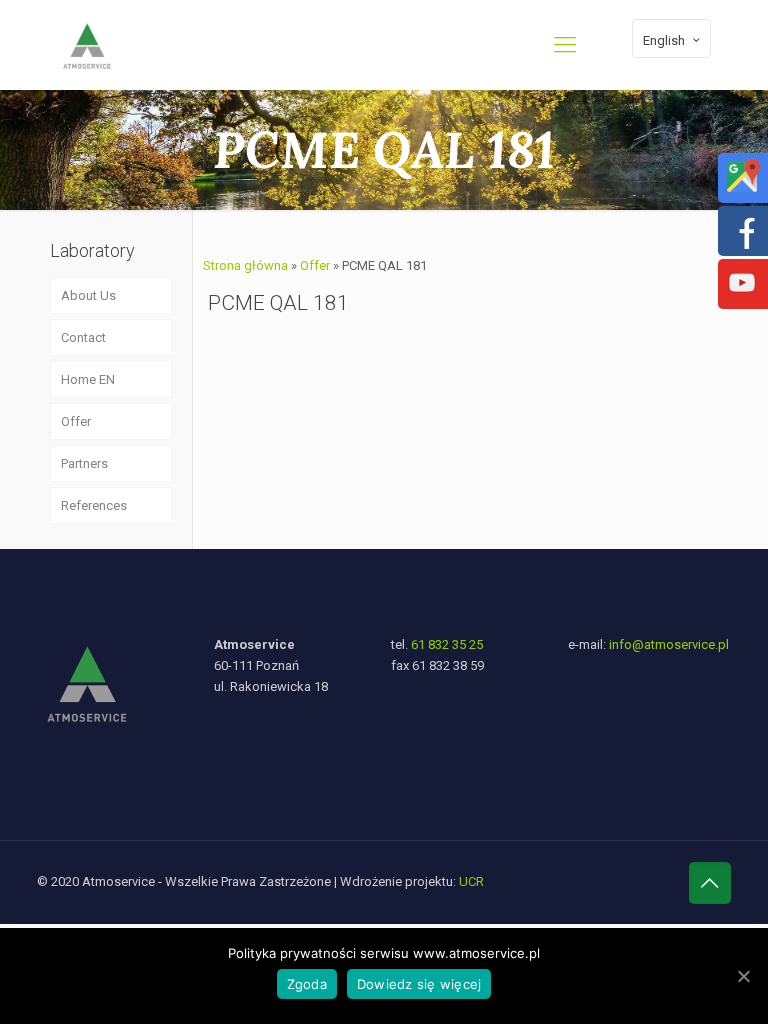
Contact (83, 337)
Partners (84, 463)
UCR (471, 881)
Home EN (88, 379)
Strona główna (245, 265)
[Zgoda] (743, 976)
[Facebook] (742, 244)
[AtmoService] (87, 45)
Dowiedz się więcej (419, 984)
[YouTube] (742, 297)
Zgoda (307, 984)
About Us (88, 295)
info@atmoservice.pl (669, 644)
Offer (315, 265)
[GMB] (742, 191)
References (94, 505)
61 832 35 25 (447, 644)
